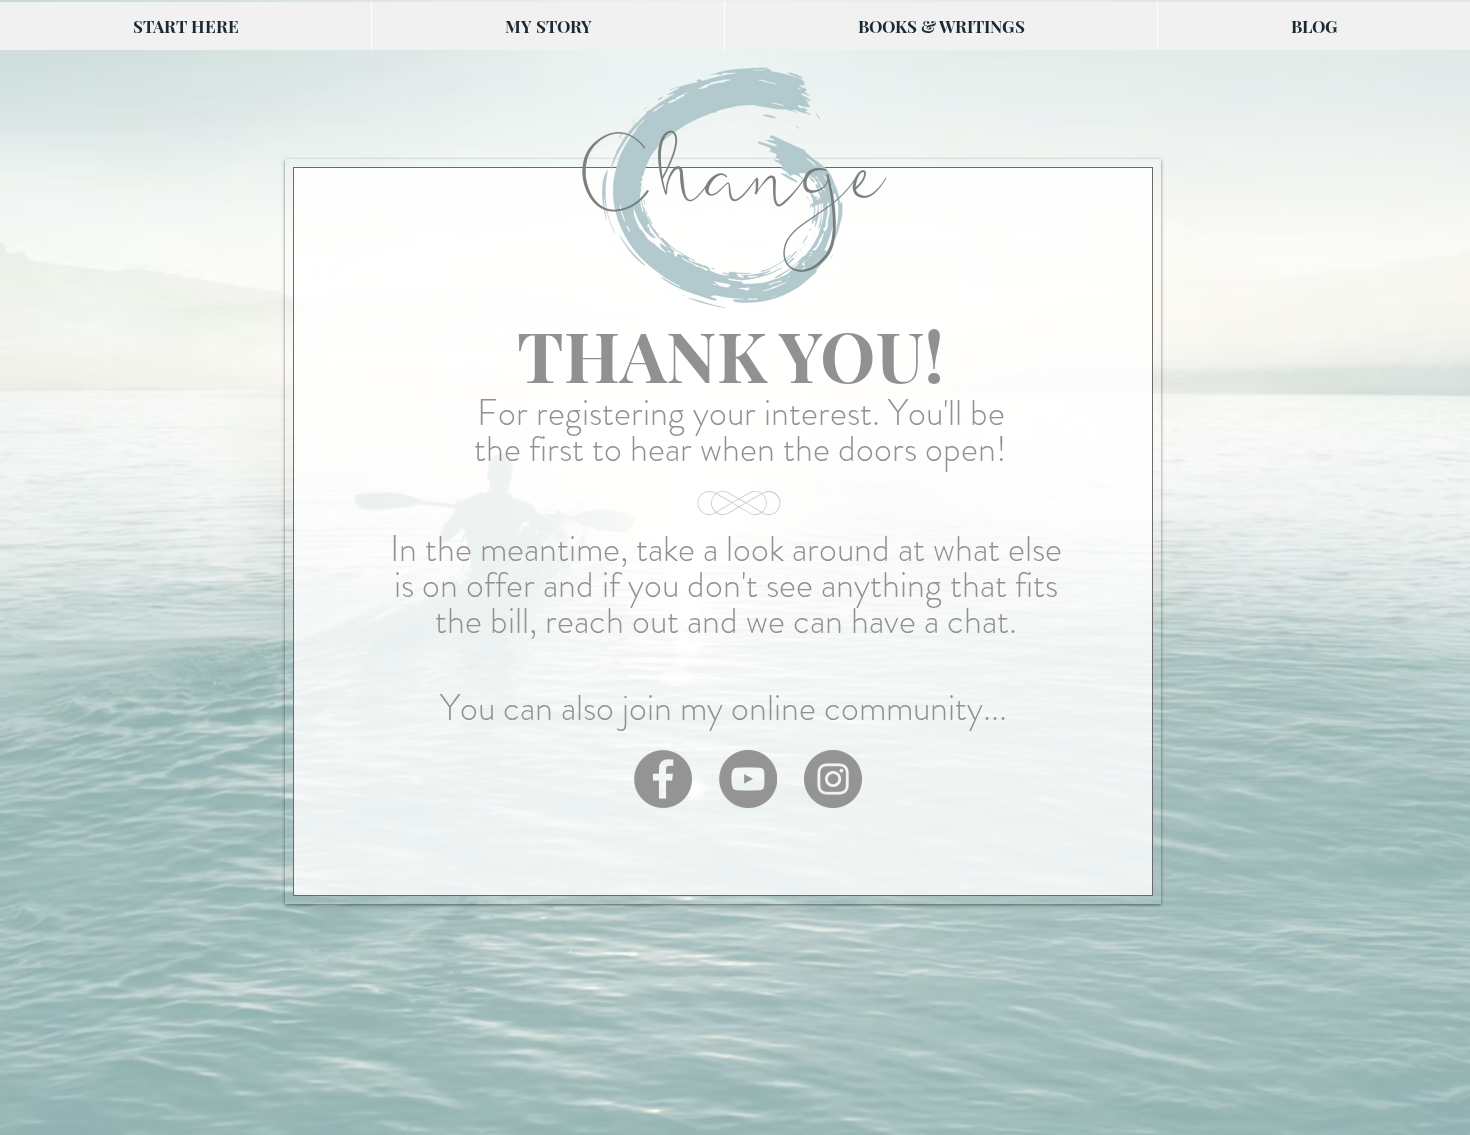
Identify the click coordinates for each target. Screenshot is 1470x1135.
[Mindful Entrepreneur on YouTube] (748, 779)
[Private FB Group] (663, 779)
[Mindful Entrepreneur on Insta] (833, 779)
